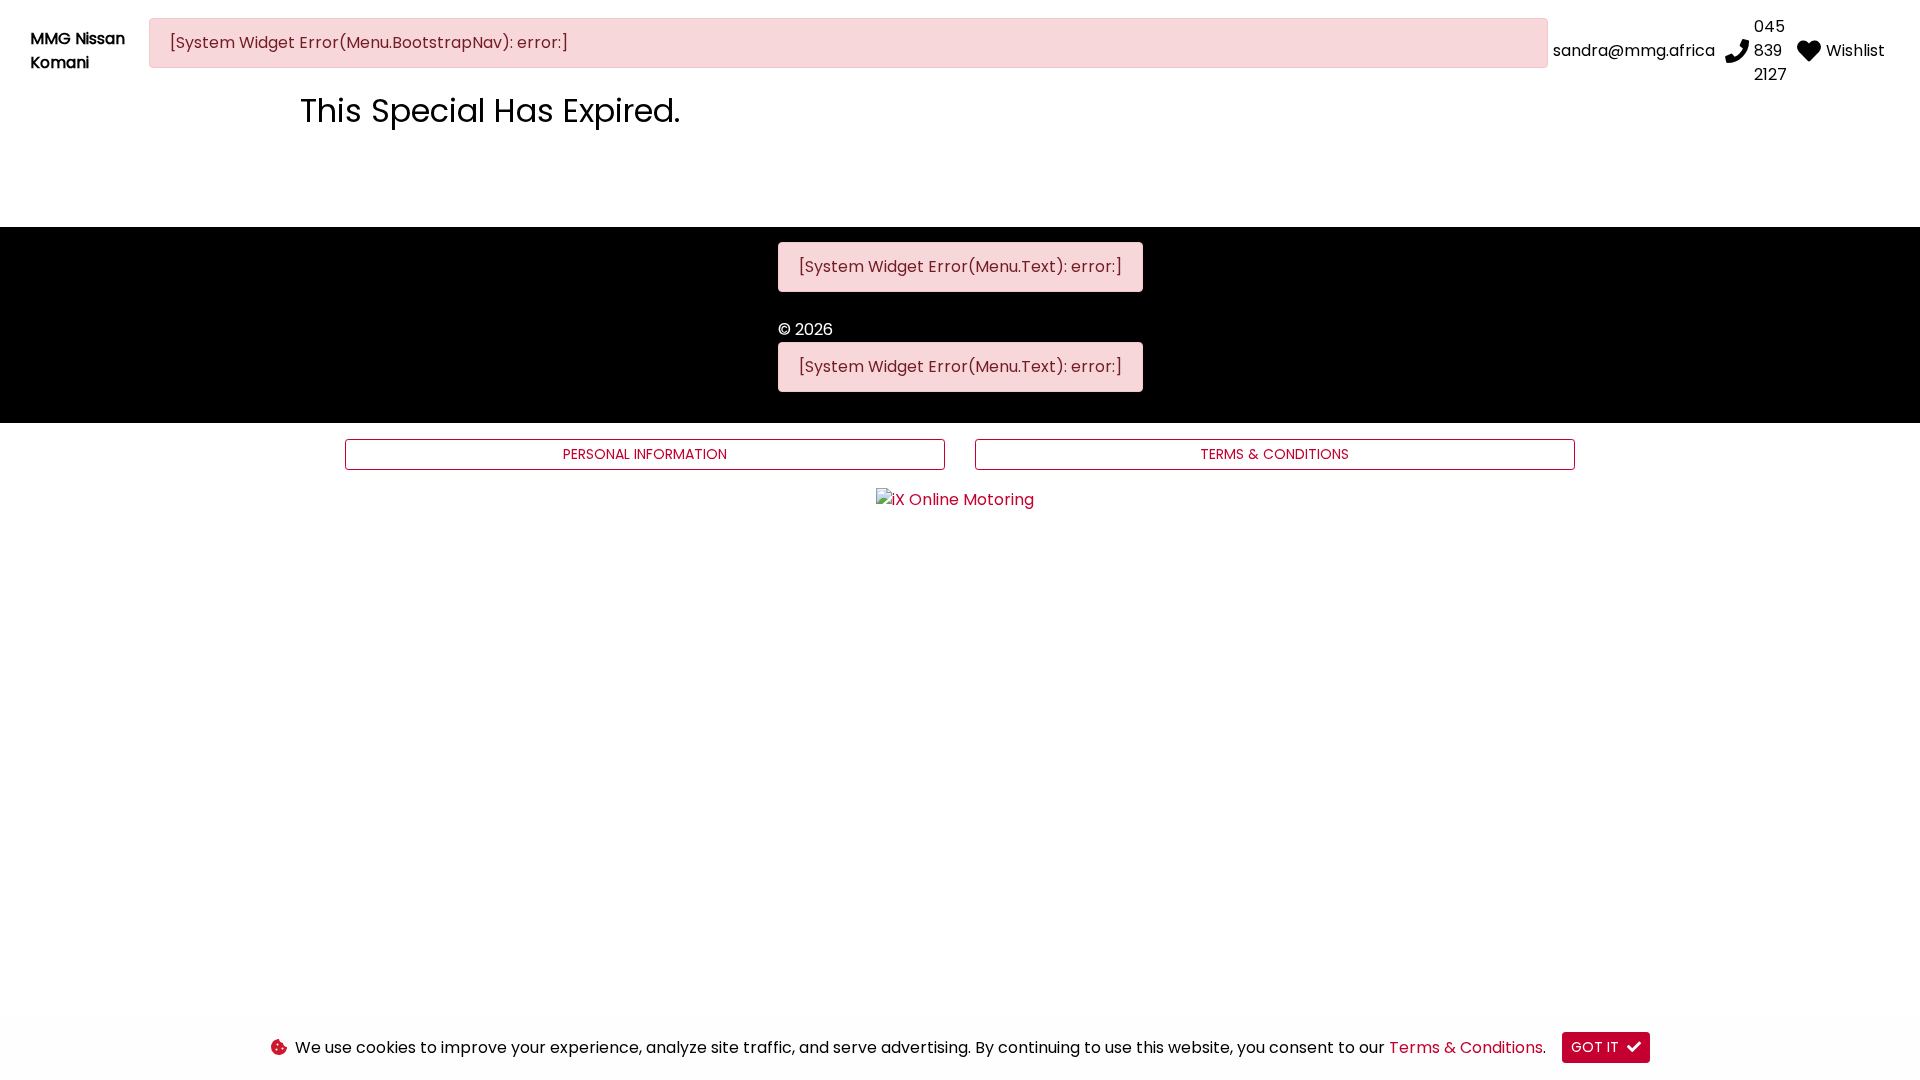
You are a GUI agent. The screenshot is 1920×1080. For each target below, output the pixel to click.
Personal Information (645, 454)
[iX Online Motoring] (960, 499)
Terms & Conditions (1274, 454)
